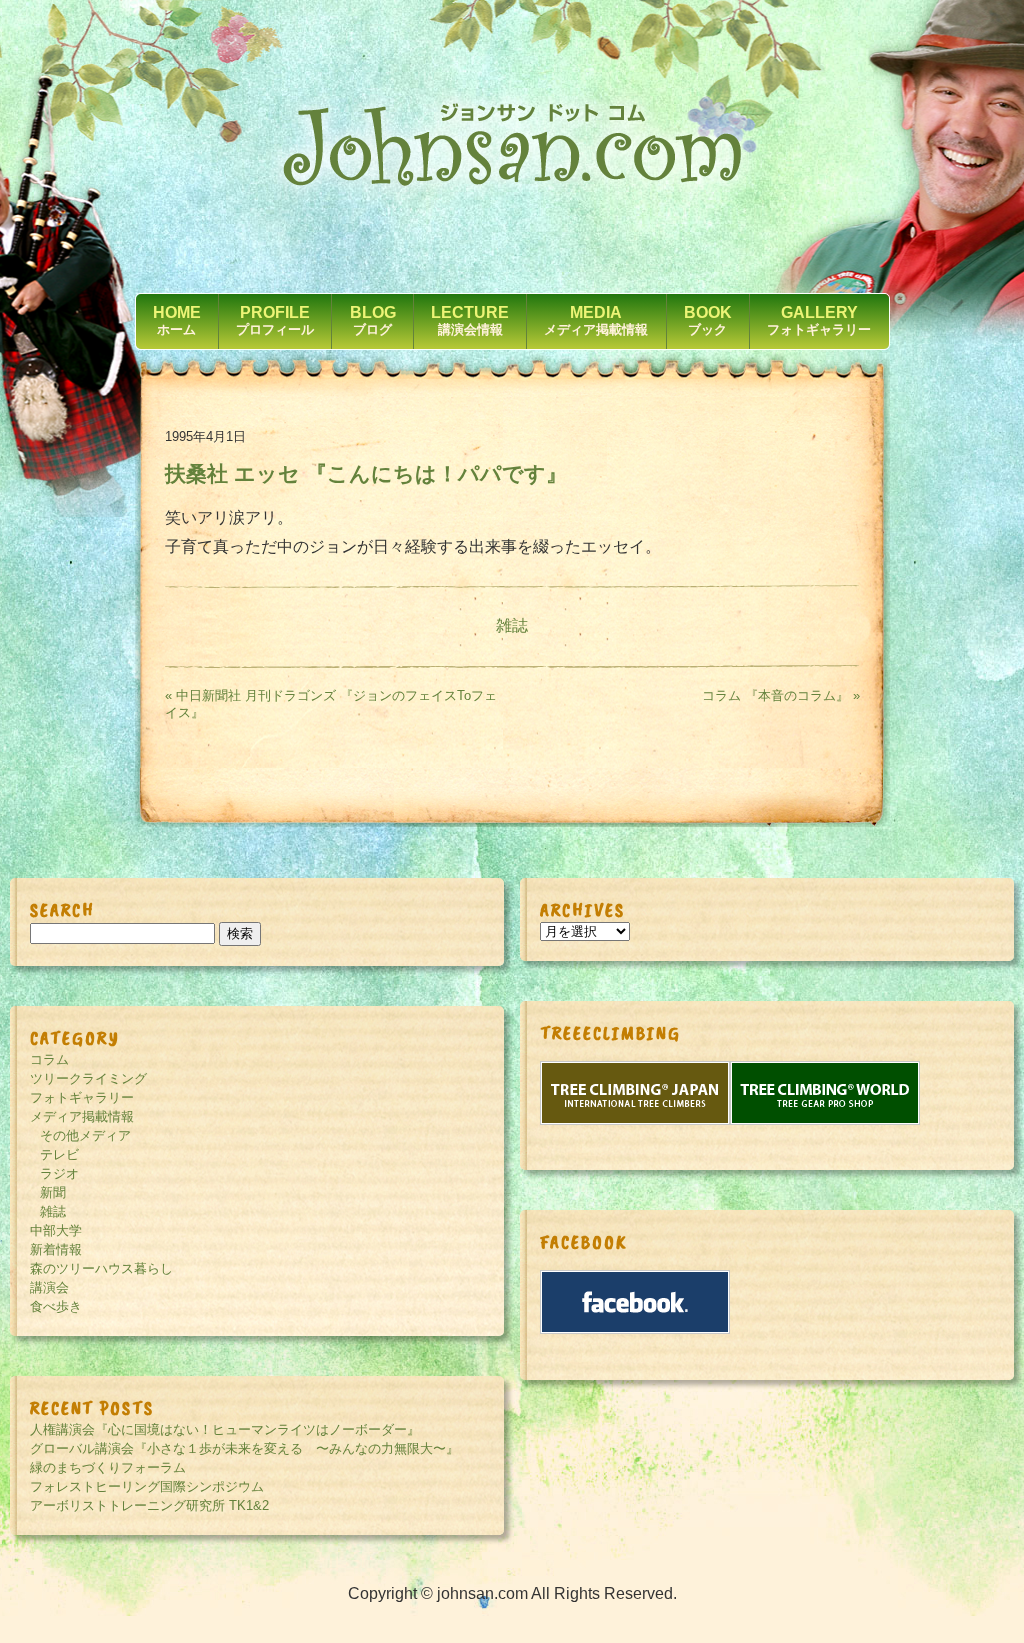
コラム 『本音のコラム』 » (781, 695)
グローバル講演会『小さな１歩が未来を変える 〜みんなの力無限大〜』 (244, 1448)
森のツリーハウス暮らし (101, 1268)
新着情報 (56, 1249)
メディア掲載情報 (82, 1116)
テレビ (59, 1154)
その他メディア (85, 1135)
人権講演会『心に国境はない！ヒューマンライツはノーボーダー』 (225, 1429)
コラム (49, 1059)
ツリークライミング (88, 1078)
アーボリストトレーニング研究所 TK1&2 (149, 1505)
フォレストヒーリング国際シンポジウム (147, 1486)
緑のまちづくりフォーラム (108, 1467)
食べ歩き (56, 1306)
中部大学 (56, 1230)
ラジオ (59, 1173)
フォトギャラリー (82, 1097)
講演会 (49, 1287)
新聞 (53, 1192)
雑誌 (512, 625)
